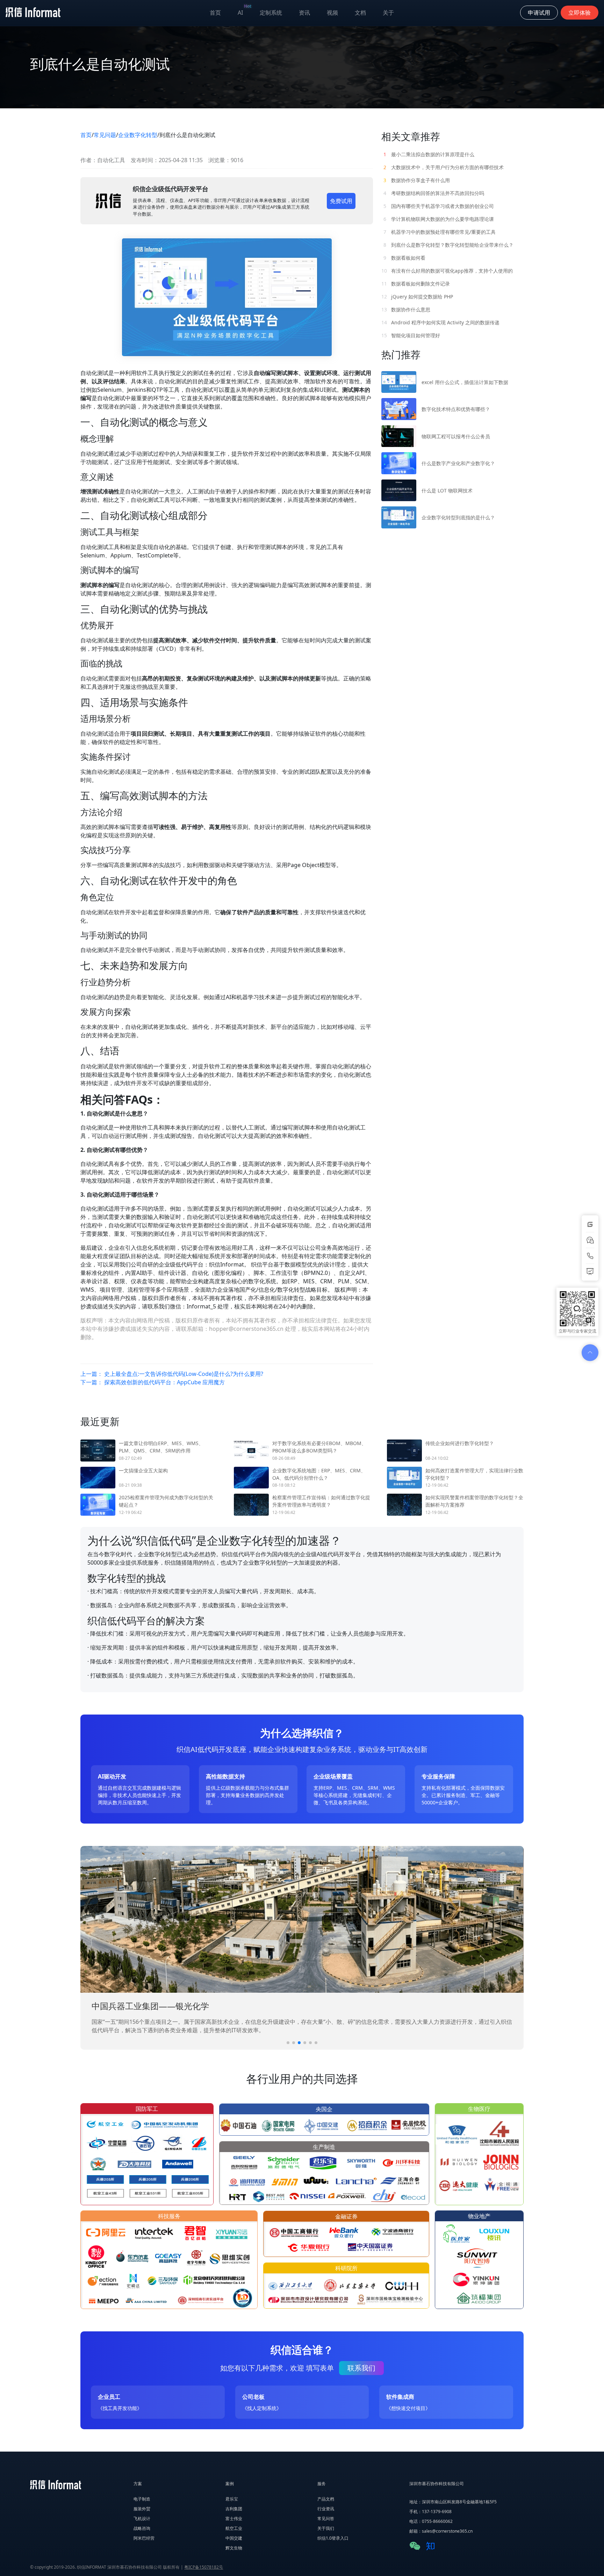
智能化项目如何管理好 (411, 335)
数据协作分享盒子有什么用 (417, 180)
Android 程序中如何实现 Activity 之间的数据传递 (440, 322)
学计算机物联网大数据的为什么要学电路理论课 (439, 219)
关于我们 (326, 2528)
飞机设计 (142, 2519)
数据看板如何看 (404, 258)
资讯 (304, 13)
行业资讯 (326, 2509)
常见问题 (105, 135)
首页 (215, 13)
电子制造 (142, 2499)
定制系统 (271, 13)
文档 (360, 13)
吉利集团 (234, 2509)
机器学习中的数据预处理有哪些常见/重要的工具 (440, 232)
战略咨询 (142, 2528)
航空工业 (234, 2528)
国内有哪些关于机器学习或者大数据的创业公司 (439, 206)
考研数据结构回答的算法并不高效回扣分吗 (434, 193)
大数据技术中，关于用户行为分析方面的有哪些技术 (444, 167)
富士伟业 (234, 2519)
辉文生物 (234, 2548)
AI (245, 11)
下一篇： (153, 1382)
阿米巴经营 (144, 2538)
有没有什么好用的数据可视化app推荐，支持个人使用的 (447, 271)
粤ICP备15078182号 (204, 2567)
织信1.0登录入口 (333, 2538)
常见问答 (326, 2519)
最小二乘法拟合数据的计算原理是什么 (429, 154)
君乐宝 (232, 2499)
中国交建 (234, 2538)
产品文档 (326, 2499)
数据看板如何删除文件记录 (416, 284)
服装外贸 (142, 2509)
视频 (332, 13)
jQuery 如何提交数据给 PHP (417, 297)
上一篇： (172, 1374)
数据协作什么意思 (406, 309)
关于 (388, 13)
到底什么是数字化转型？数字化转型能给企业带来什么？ (448, 245)
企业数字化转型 (138, 135)
